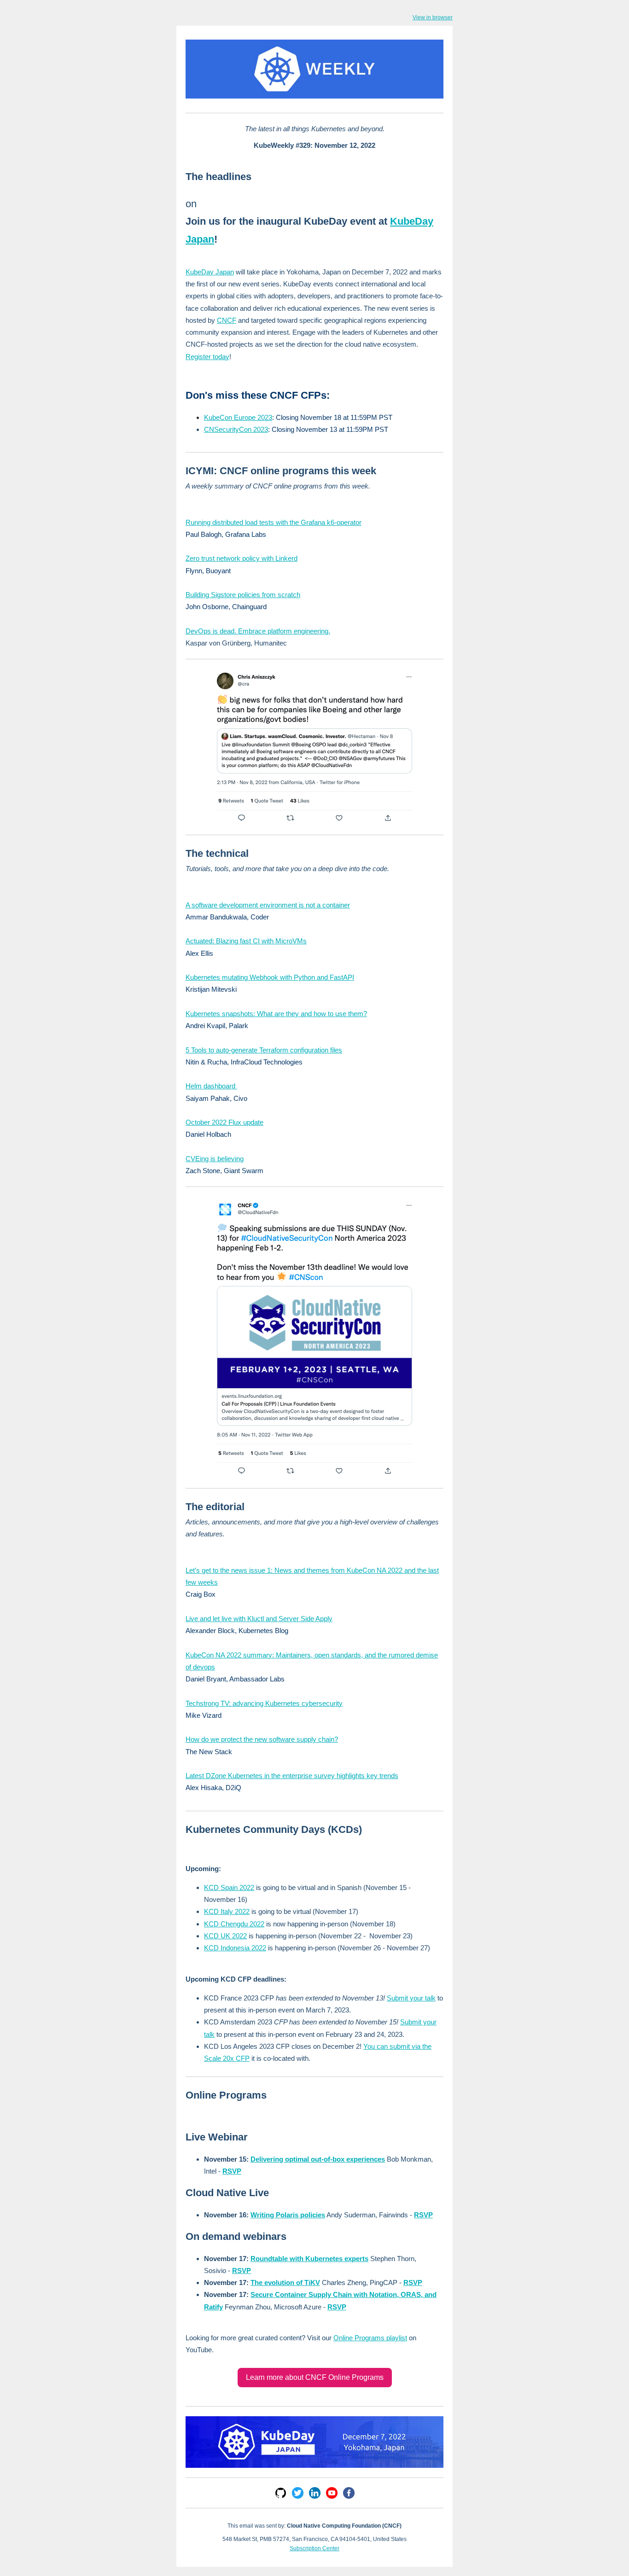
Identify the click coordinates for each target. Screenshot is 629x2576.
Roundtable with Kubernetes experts (309, 2259)
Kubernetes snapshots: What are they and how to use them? (276, 1014)
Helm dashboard (211, 1086)
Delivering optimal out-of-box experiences (318, 2159)
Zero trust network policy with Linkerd (242, 558)
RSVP (232, 2171)
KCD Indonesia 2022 (235, 1948)
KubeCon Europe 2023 (238, 417)
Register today (207, 357)
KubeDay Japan (210, 272)
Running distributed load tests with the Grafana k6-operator (274, 522)
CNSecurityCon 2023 (236, 429)
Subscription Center (314, 2548)
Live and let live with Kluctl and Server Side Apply (259, 1619)
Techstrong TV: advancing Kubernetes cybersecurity (264, 1703)
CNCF (227, 320)
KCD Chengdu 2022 (234, 1924)
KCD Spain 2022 (229, 1887)
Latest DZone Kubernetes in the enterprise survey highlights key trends (292, 1776)
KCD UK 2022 (225, 1936)
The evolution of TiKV (285, 2282)
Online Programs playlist (370, 2338)
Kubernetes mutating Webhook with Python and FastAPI (270, 977)
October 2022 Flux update (224, 1122)
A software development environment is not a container (268, 905)
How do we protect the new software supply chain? (262, 1739)
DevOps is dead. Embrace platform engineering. (258, 631)
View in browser (433, 17)
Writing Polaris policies (288, 2215)
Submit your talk (411, 1998)
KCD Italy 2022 (227, 1911)
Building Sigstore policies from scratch (243, 595)
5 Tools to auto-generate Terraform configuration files (264, 1050)
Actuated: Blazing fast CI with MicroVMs (246, 941)
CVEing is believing (215, 1159)
